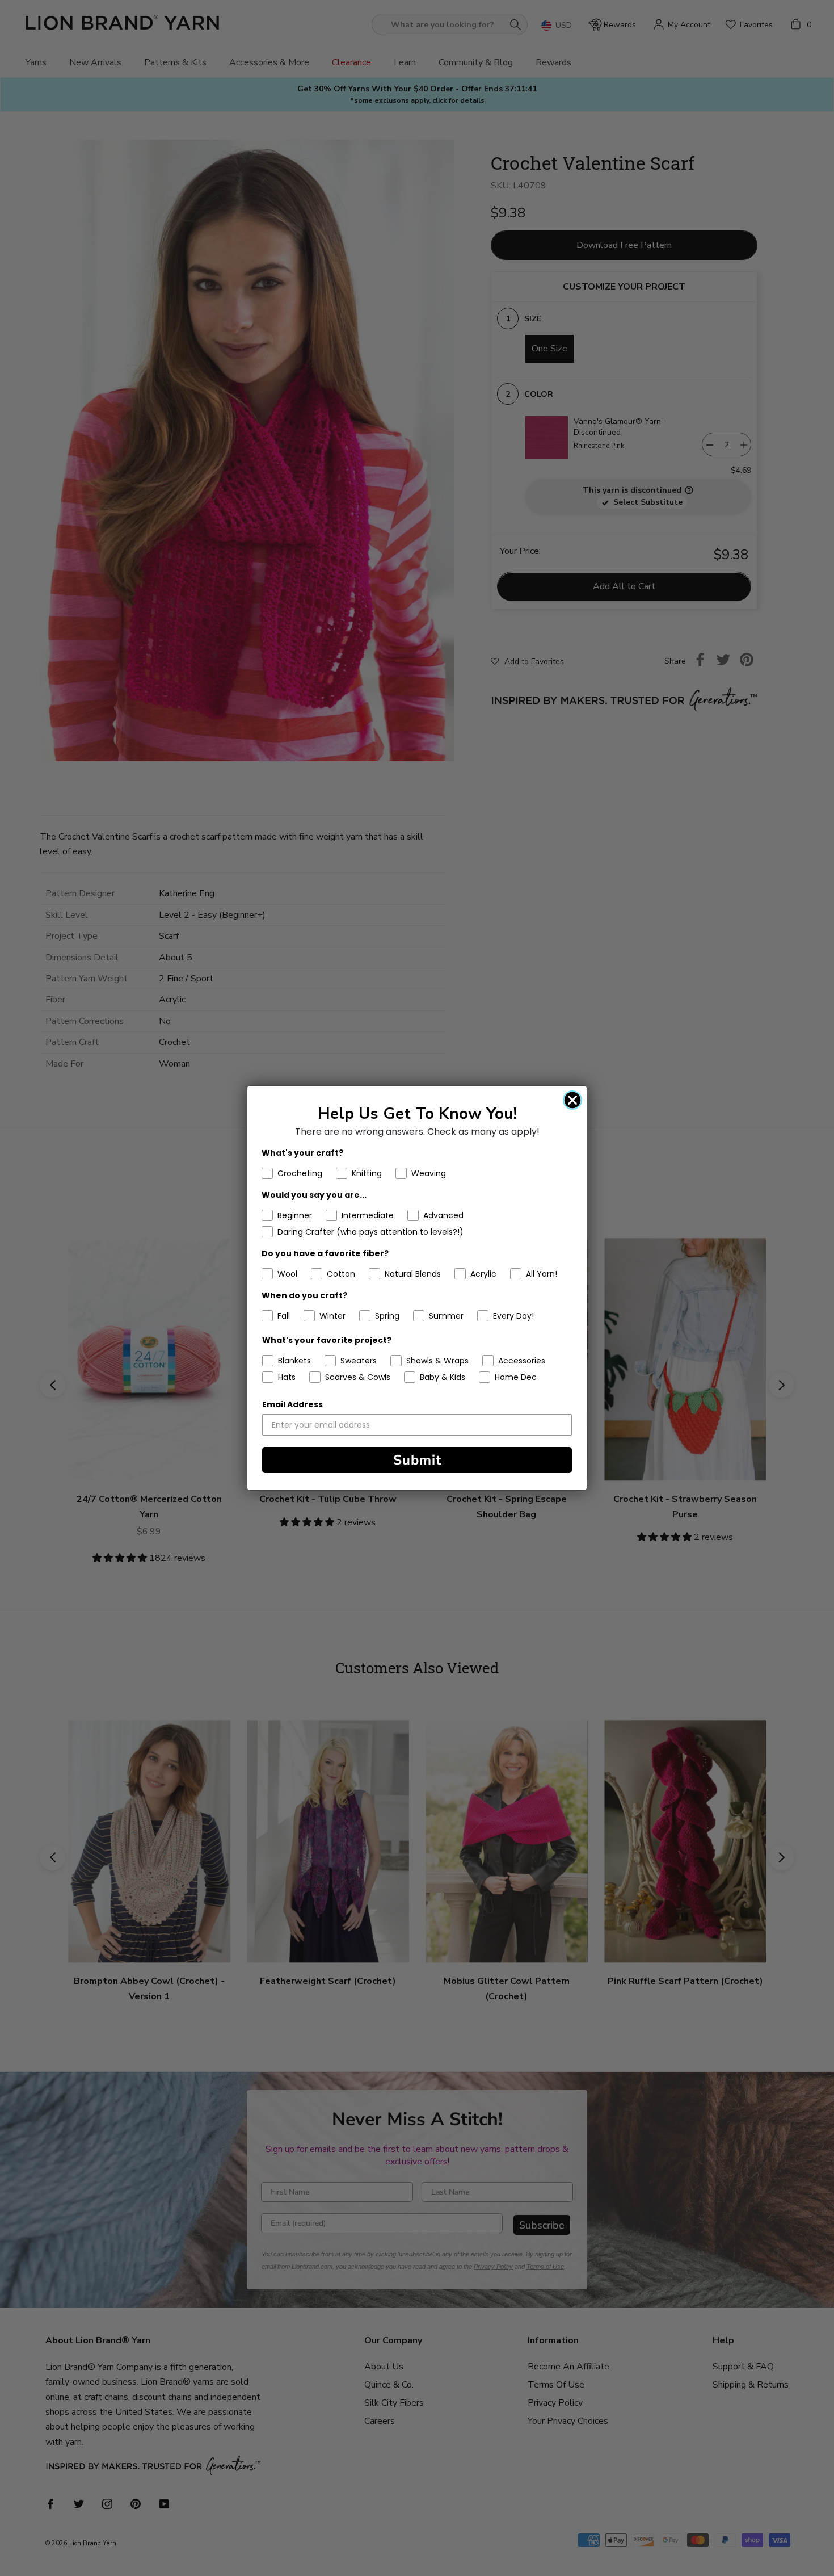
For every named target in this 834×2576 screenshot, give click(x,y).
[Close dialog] (572, 1100)
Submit (417, 1460)
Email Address (292, 1404)
